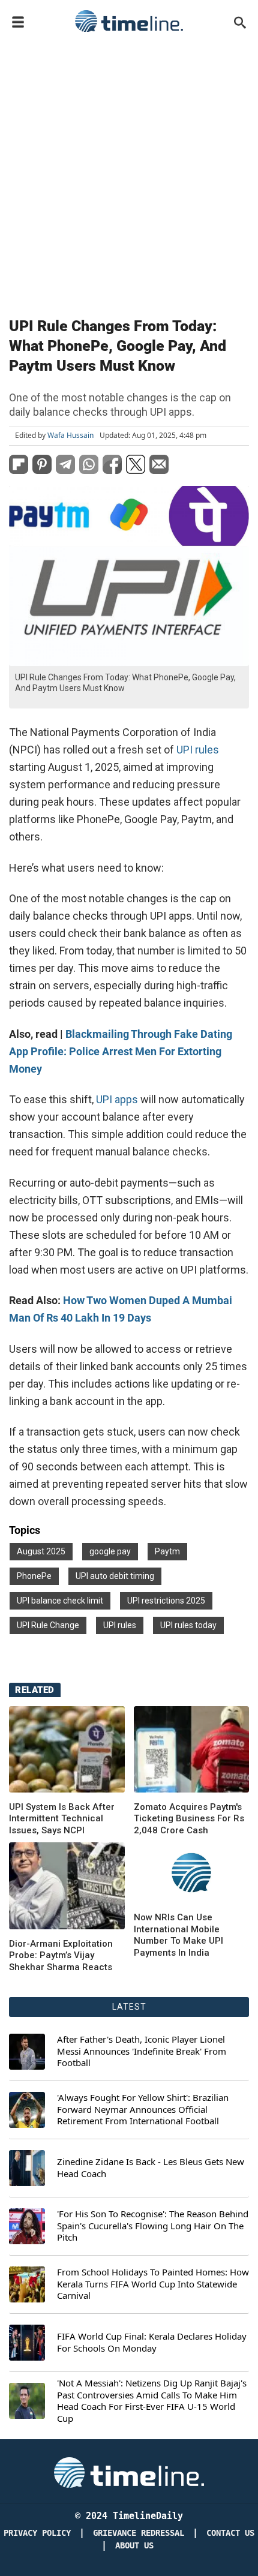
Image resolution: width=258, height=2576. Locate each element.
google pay (110, 1551)
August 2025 (41, 1551)
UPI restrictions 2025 (166, 1601)
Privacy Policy (37, 2533)
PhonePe (34, 1576)
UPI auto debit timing (115, 1576)
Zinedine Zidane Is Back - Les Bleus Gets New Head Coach (151, 2168)
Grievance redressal (139, 2533)
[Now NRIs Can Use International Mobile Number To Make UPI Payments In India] (67, 1886)
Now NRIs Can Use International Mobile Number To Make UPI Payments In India (178, 1935)
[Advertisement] (129, 172)
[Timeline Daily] (129, 21)
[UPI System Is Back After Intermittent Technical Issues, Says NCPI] (67, 1749)
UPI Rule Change (48, 1625)
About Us (134, 2546)
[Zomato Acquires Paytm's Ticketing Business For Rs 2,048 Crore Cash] (192, 1749)
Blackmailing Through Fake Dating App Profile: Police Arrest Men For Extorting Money (121, 1051)
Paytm (167, 1551)
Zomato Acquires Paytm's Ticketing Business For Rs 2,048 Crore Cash (189, 1819)
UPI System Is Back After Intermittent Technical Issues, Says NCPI (62, 1819)
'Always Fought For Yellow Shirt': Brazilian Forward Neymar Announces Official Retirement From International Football (143, 2109)
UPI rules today (188, 1625)
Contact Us (230, 2533)
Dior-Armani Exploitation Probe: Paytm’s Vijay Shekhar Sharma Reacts (61, 1955)
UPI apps (117, 1099)
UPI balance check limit (60, 1601)
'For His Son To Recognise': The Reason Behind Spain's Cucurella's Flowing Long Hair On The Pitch (153, 2226)
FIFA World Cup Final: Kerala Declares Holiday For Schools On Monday (152, 2342)
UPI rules (198, 750)
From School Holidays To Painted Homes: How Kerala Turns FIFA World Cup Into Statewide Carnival (153, 2284)
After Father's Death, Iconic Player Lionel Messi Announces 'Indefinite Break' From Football (142, 2051)
